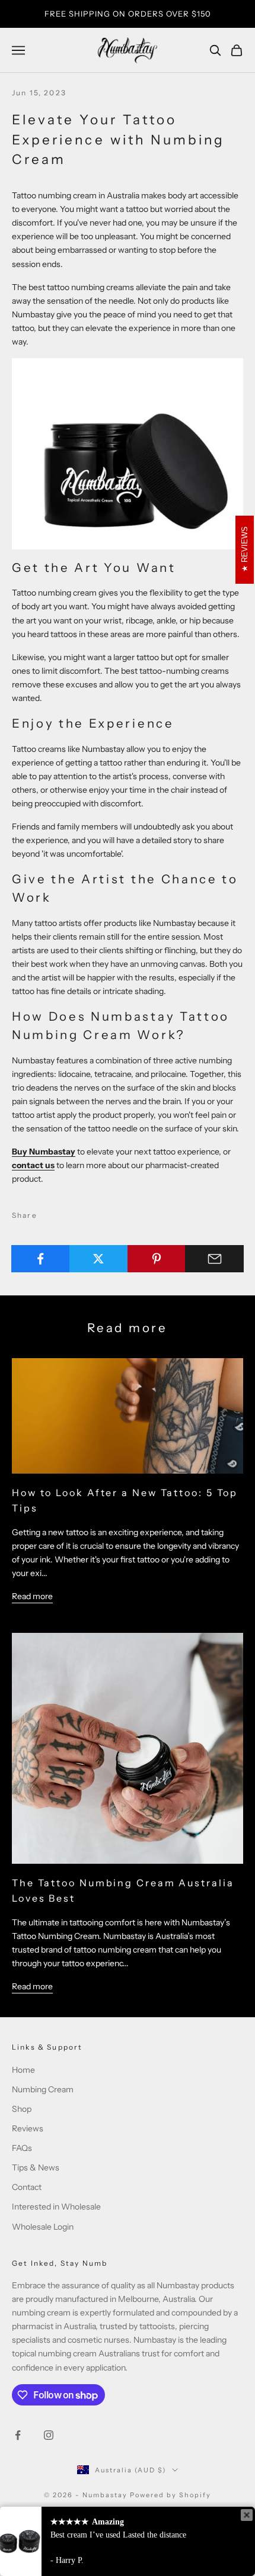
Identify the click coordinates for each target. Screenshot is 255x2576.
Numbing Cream (43, 2089)
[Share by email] (214, 1259)
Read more (32, 1596)
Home (23, 2070)
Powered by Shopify (170, 2495)
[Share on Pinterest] (157, 1259)
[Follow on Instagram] (49, 2435)
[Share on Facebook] (41, 1259)
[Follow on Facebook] (18, 2435)
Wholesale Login (43, 2227)
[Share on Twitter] (99, 1259)
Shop (22, 2109)
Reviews (28, 2128)
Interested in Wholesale (56, 2207)
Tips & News (36, 2167)
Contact (27, 2187)
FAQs (22, 2148)
